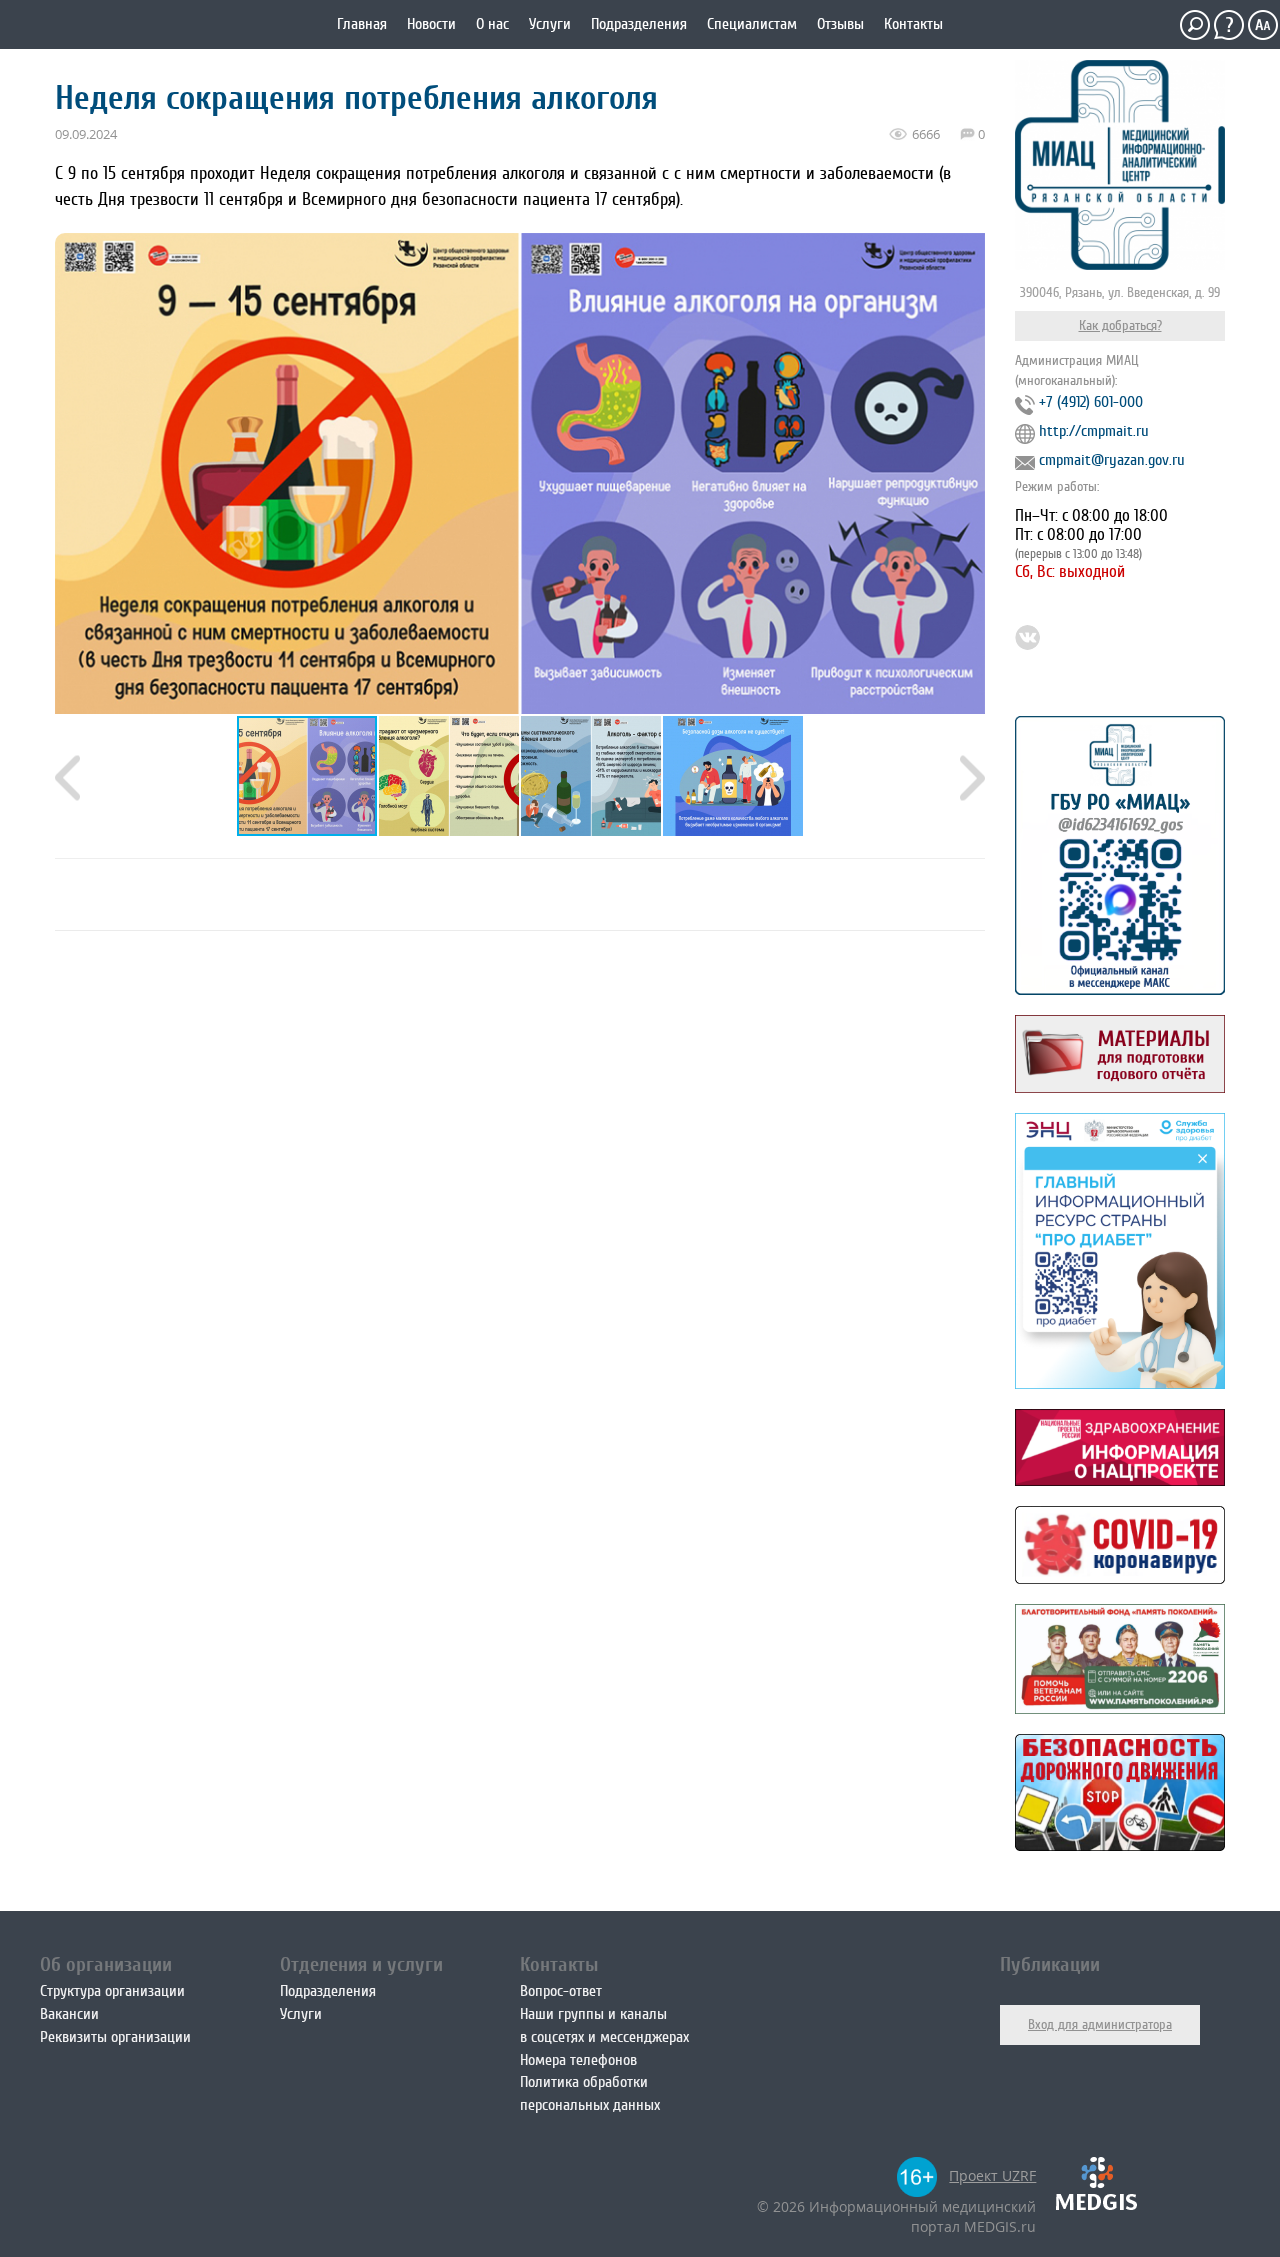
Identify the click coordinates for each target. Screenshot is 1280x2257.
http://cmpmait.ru (1094, 431)
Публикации (1050, 1964)
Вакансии (69, 2014)
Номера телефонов (578, 2060)
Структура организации (112, 1991)
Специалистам (752, 24)
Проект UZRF (992, 2175)
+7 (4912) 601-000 (1091, 402)
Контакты (913, 24)
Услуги (550, 24)
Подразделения (639, 24)
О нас (492, 24)
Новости (431, 24)
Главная (362, 24)
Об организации (106, 1964)
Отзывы (840, 24)
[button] (450, 776)
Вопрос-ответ (561, 1991)
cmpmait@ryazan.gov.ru (1112, 460)
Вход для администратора (1100, 2024)
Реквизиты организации (115, 2037)
